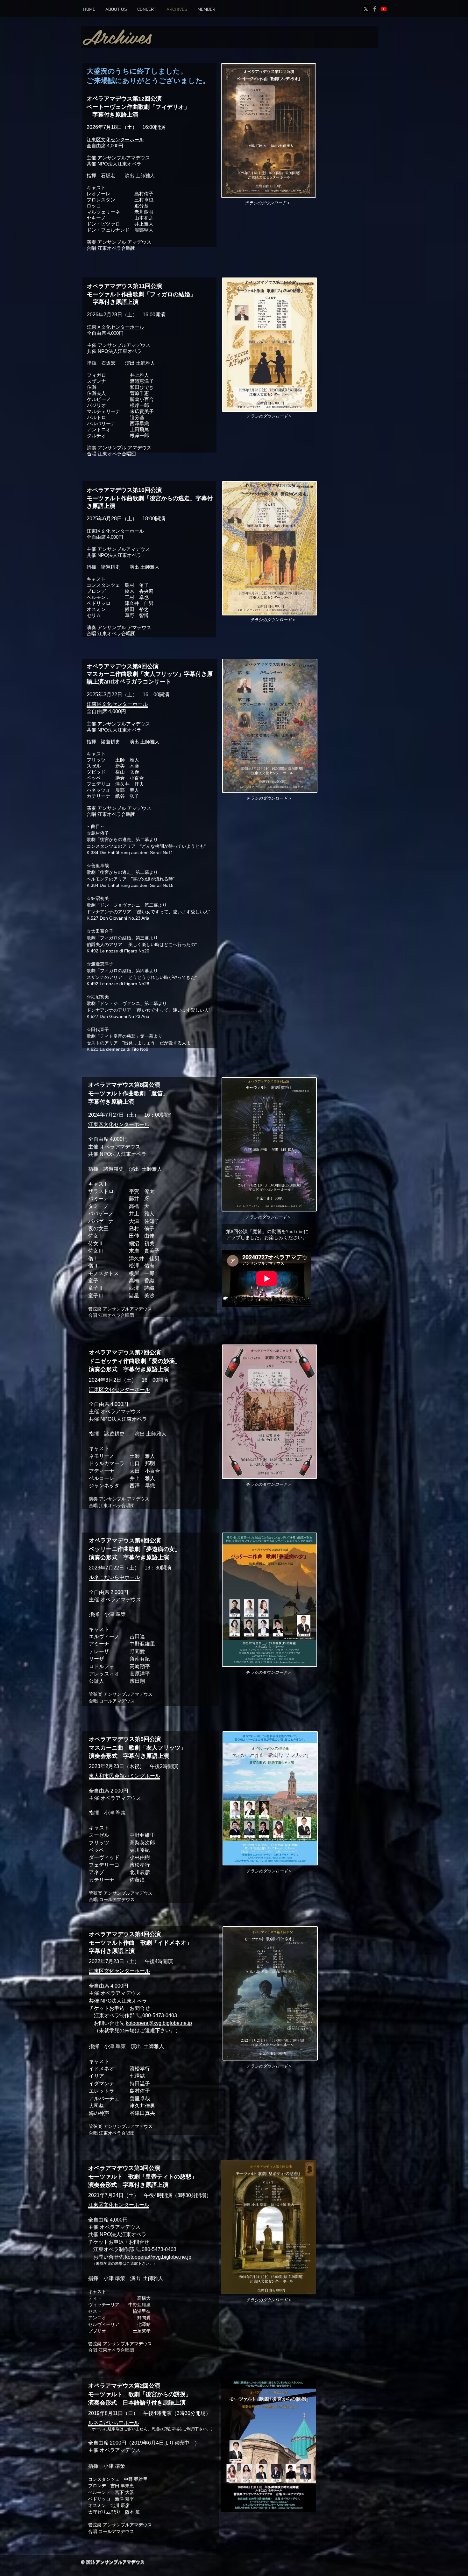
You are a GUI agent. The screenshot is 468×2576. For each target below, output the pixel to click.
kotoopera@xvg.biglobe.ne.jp (159, 2023)
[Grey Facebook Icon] (375, 9)
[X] (366, 9)
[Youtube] (384, 9)
